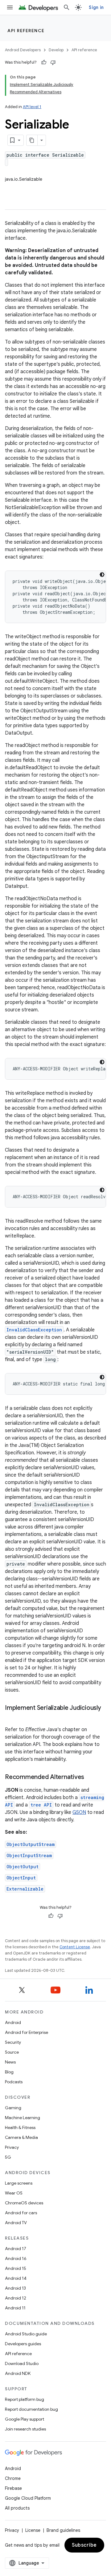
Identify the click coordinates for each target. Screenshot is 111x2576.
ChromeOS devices (24, 2203)
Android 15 (16, 2268)
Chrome (13, 2478)
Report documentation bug (31, 2409)
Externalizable (25, 1889)
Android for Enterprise (27, 2032)
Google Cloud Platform (28, 2498)
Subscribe (84, 2545)
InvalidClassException (34, 1330)
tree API (41, 1805)
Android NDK (18, 2373)
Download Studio (22, 2363)
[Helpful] (44, 62)
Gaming (13, 2108)
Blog (9, 2072)
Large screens (19, 2183)
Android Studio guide (26, 2334)
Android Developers (23, 50)
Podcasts (14, 2082)
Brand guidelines (63, 2530)
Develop (56, 50)
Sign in (96, 7)
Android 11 (15, 2308)
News (10, 2062)
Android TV (16, 2223)
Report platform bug (25, 2399)
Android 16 (16, 2258)
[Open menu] (10, 7)
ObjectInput (21, 1878)
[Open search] (67, 7)
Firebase (13, 2488)
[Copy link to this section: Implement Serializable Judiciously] (11, 1717)
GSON (79, 1812)
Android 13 (15, 2288)
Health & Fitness (20, 2127)
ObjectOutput (23, 1867)
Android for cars (21, 2213)
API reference (26, 31)
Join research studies (25, 2429)
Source (12, 2052)
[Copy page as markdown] (32, 140)
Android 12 (16, 2298)
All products (17, 2508)
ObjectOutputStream (31, 1844)
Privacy (12, 2147)
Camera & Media (21, 2137)
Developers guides (23, 2344)
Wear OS (14, 2193)
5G (8, 2157)
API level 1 (32, 107)
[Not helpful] (53, 62)
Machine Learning (23, 2118)
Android (13, 2022)
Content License (75, 1947)
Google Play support (25, 2419)
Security (13, 2042)
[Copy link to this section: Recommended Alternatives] (90, 1777)
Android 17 (16, 2249)
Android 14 (16, 2278)
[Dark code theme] (102, 575)
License (33, 2530)
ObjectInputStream (29, 1855)
